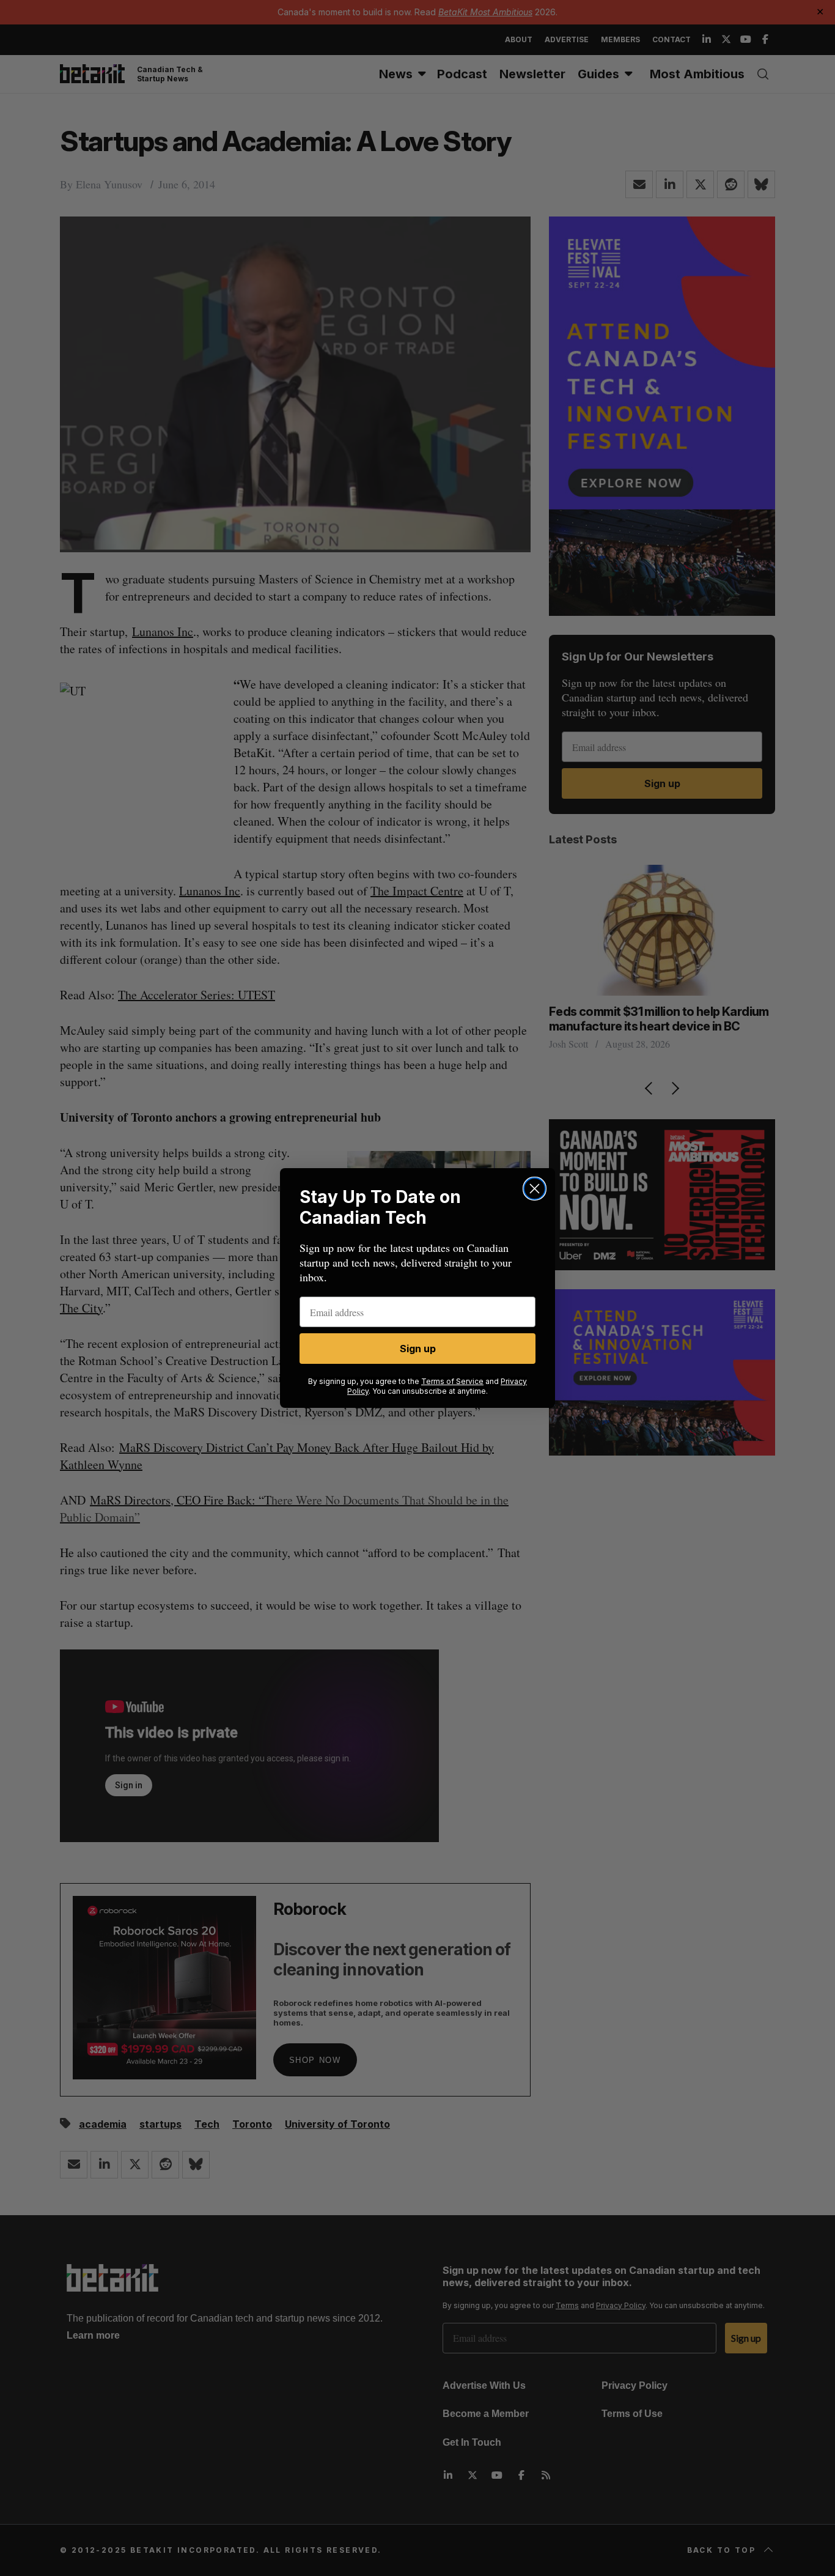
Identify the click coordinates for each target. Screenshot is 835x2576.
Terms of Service (452, 1381)
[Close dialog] (535, 1189)
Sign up (418, 1349)
